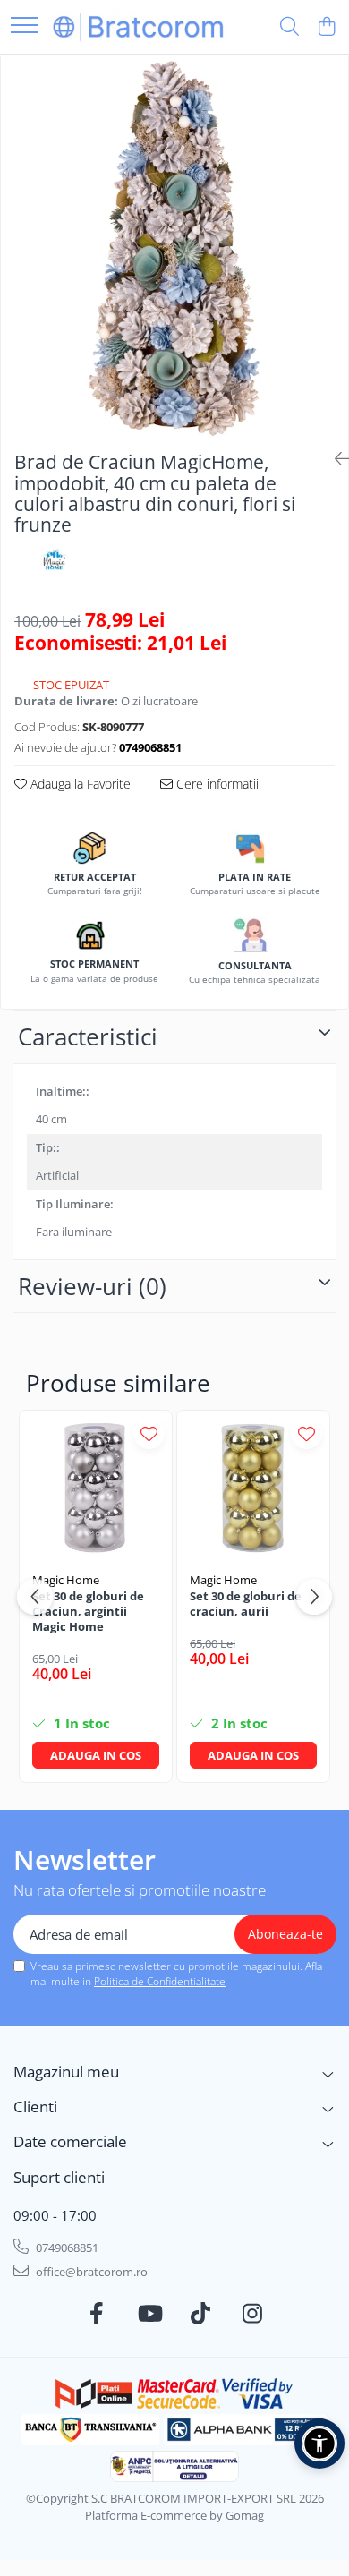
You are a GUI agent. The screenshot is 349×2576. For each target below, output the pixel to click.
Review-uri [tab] (92, 1286)
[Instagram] (253, 2314)
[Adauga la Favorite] (149, 1433)
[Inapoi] (335, 459)
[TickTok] (201, 2314)
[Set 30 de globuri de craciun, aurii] (253, 1487)
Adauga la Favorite (79, 784)
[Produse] (24, 26)
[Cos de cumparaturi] (326, 27)
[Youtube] (149, 2314)
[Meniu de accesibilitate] (319, 2444)
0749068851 (66, 2248)
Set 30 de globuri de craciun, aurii (246, 1604)
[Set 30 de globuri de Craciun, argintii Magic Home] (96, 1487)
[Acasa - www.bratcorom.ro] (139, 26)
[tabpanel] (174, 246)
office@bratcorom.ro (90, 2272)
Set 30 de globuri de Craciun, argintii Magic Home (88, 1612)
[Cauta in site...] (289, 27)
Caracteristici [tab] (88, 1036)
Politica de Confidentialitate (160, 1981)
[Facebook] (97, 2314)
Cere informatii (216, 784)
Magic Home (66, 1580)
